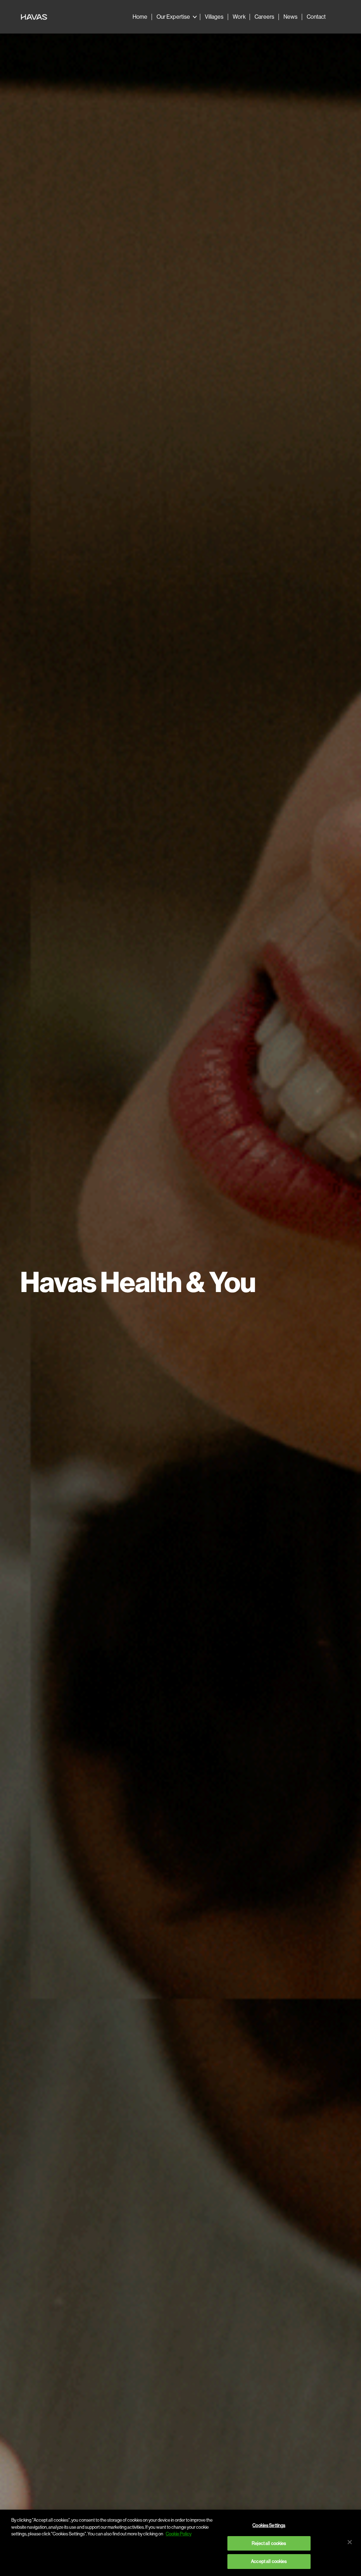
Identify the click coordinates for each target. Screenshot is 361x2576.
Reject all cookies (269, 2543)
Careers (264, 17)
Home (140, 17)
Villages (214, 17)
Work (239, 17)
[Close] (350, 2542)
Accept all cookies (269, 2561)
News (290, 17)
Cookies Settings (269, 2525)
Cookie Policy (179, 2534)
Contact (316, 17)
